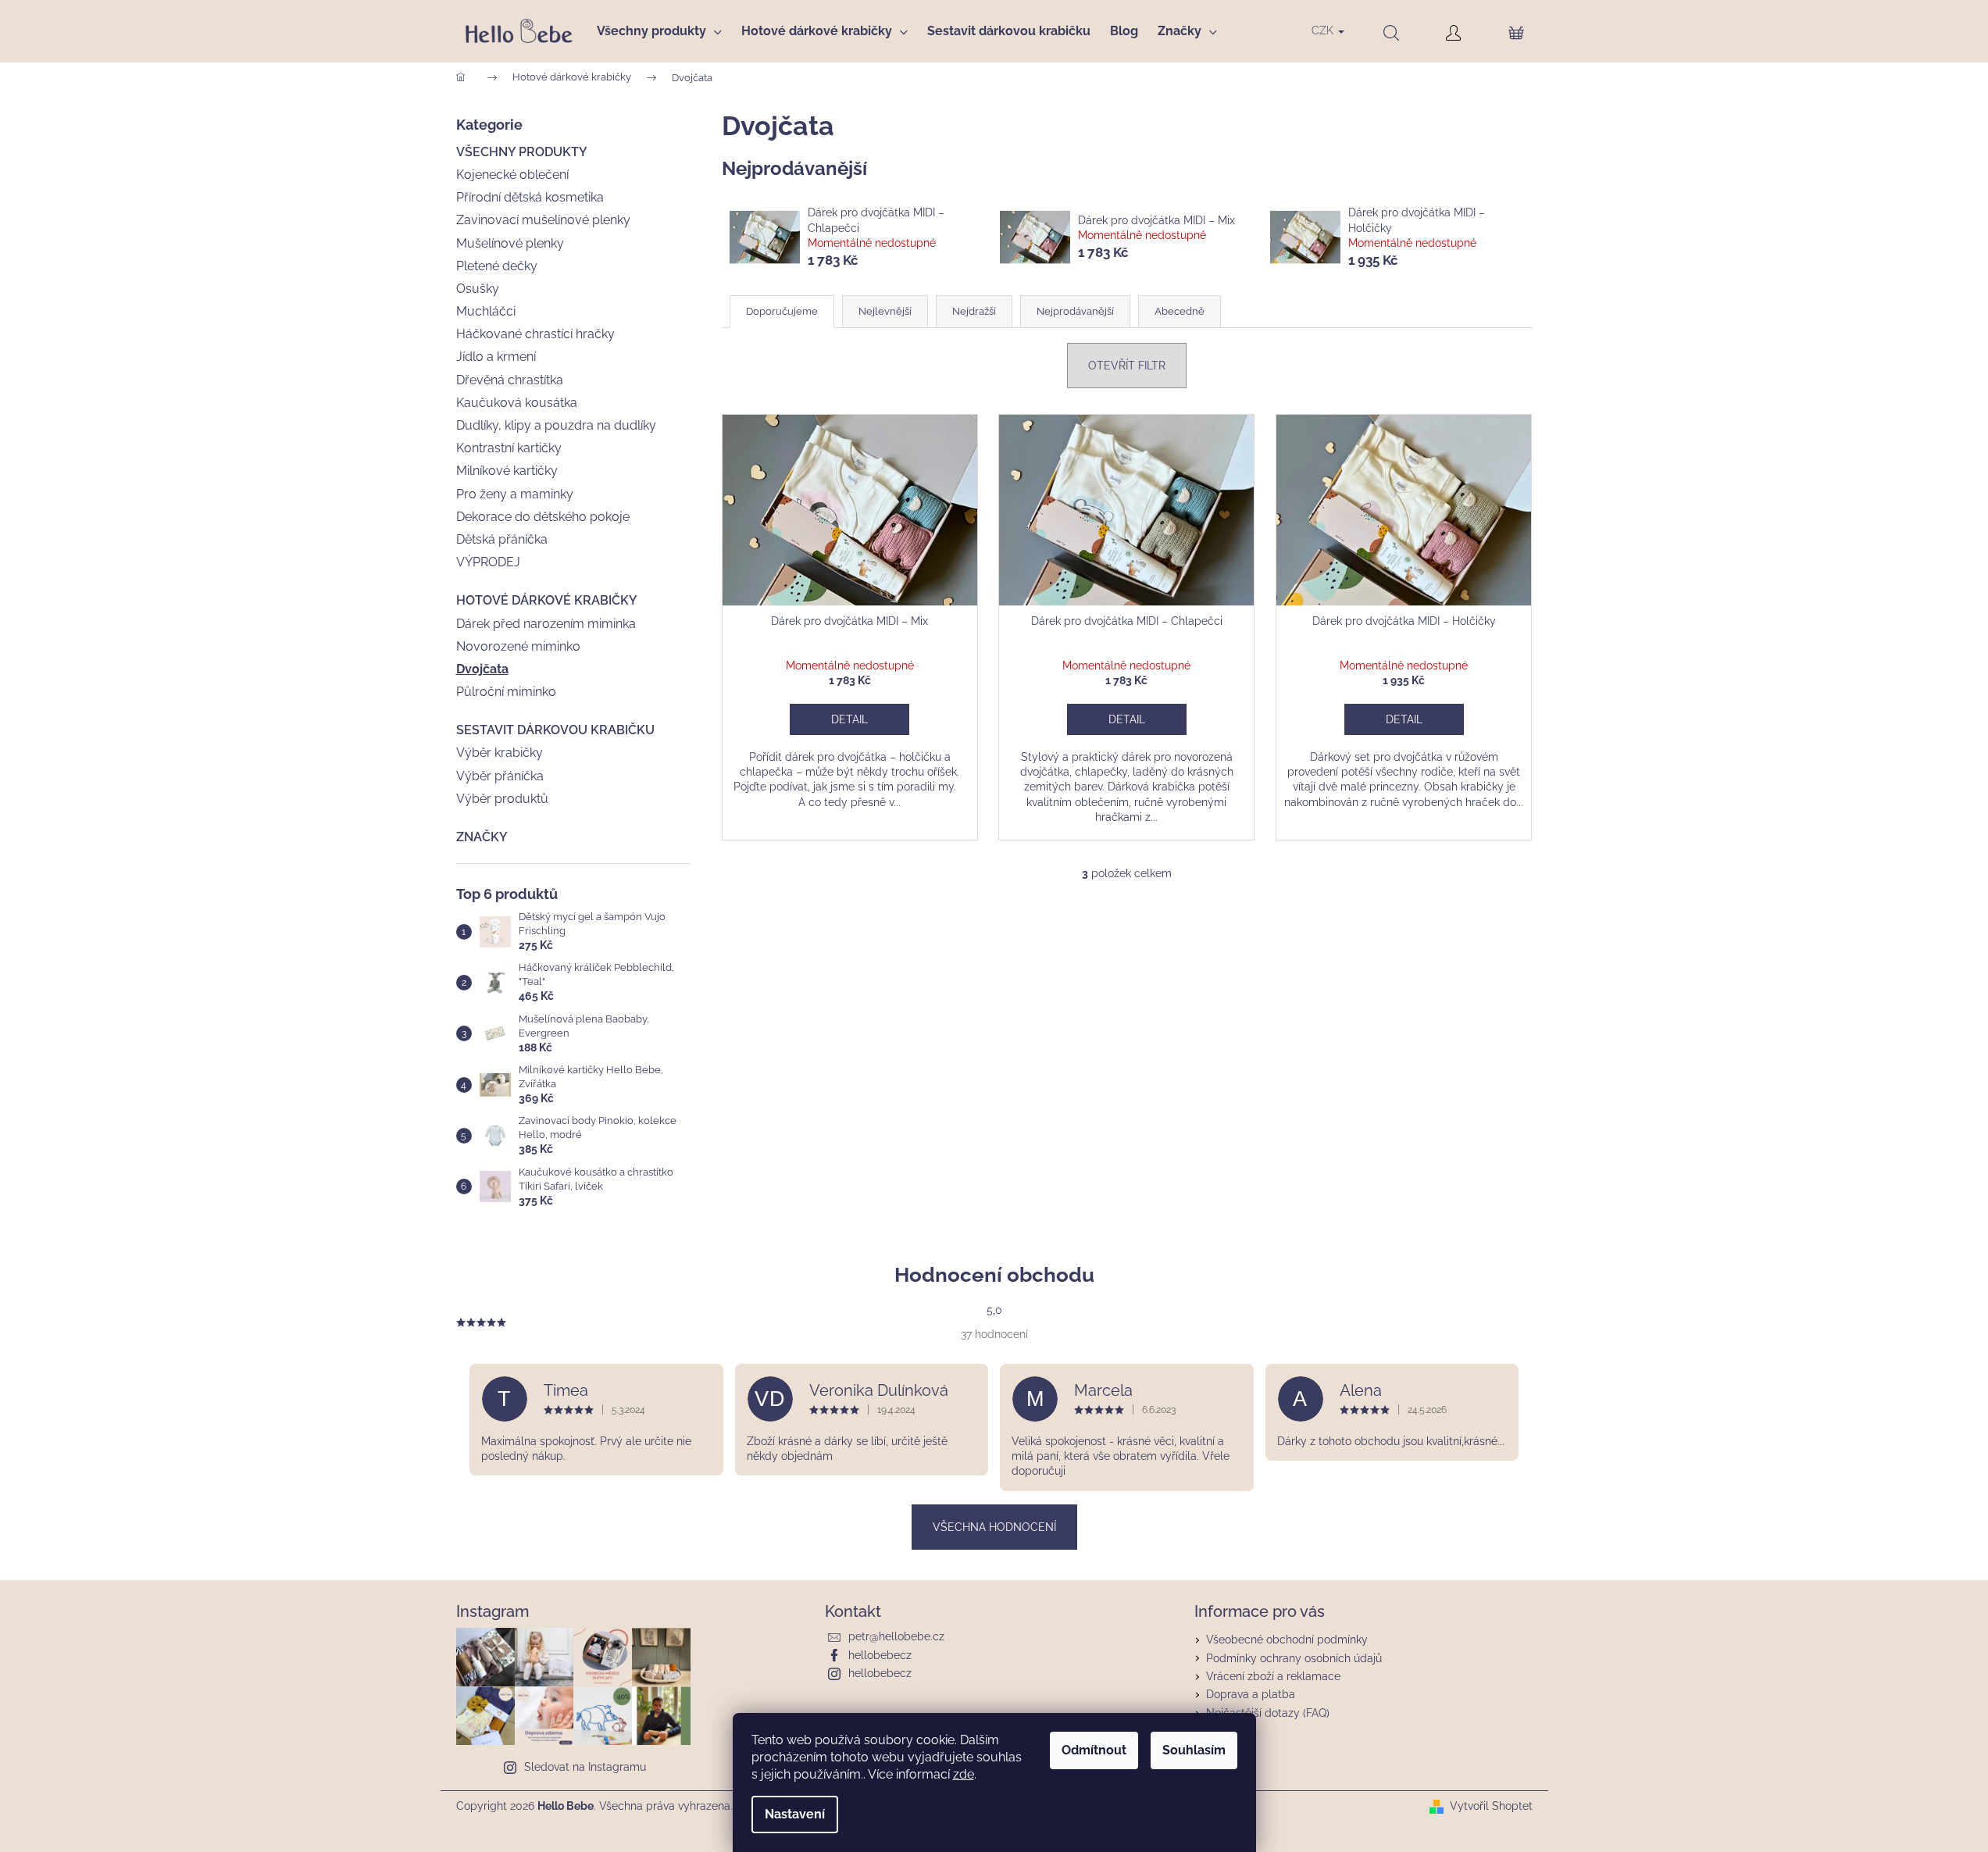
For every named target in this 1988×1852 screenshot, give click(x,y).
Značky (482, 837)
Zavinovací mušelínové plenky (543, 220)
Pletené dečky (497, 266)
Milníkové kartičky (507, 471)
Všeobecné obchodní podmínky (1287, 1640)
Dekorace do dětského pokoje (543, 517)
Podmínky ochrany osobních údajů (1294, 1658)
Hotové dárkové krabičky (547, 600)
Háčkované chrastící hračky (535, 334)
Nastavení (795, 1814)
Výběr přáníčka (500, 776)
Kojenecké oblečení (512, 175)
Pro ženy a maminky (515, 494)
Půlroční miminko (506, 692)
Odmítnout (1094, 1750)
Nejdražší (974, 311)
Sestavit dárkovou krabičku (555, 730)
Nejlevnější (885, 311)
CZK (1324, 30)
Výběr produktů (502, 799)
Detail (849, 719)
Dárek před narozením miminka (546, 624)
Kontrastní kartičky (509, 448)
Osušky (478, 289)
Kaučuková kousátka (517, 403)
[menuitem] (664, 31)
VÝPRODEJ (488, 562)
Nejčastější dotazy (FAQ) (1268, 1713)
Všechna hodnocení (994, 1527)
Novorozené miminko (518, 646)
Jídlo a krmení (496, 357)
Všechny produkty (522, 152)
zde (964, 1774)
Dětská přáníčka (502, 539)
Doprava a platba (1251, 1694)
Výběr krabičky (500, 753)
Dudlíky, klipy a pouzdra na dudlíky (556, 425)
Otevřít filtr (1127, 366)
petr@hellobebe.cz (896, 1636)
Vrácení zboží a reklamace (1273, 1676)
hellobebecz (880, 1655)
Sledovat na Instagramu (585, 1767)
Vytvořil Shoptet (1491, 1806)
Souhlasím (1194, 1750)
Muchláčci (486, 311)
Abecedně (1180, 311)
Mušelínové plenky (510, 243)
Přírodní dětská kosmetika (530, 197)
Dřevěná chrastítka (510, 380)
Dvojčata (482, 669)
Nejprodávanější (1075, 311)
